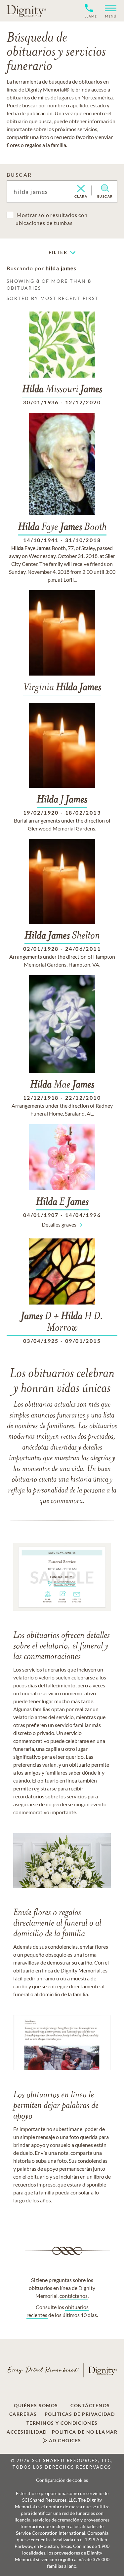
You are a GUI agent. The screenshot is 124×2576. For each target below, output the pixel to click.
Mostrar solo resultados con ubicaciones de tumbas (52, 219)
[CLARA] (81, 189)
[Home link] (26, 11)
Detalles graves (59, 1224)
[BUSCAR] (105, 188)
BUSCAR (19, 175)
